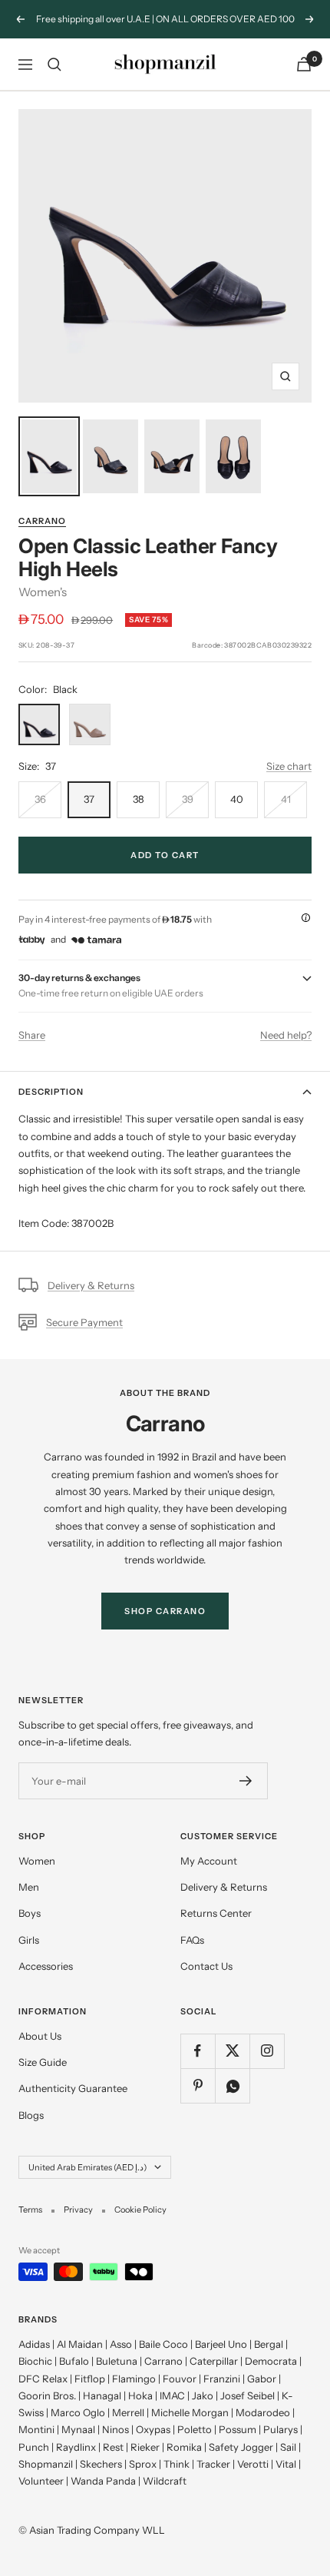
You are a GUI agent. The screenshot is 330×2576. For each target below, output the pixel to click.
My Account (209, 1861)
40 (237, 799)
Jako (203, 2395)
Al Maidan (80, 2344)
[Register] (246, 1781)
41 (286, 799)
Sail (288, 2447)
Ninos (115, 2429)
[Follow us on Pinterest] (198, 2085)
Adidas (34, 2344)
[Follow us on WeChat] (232, 2085)
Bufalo (74, 2361)
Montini (36, 2429)
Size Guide (43, 2062)
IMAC (172, 2395)
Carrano (42, 521)
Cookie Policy (140, 2210)
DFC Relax (43, 2379)
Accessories (46, 1966)
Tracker (213, 2464)
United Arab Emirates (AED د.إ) (87, 2167)
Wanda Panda (103, 2481)
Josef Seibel (247, 2395)
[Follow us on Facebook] (198, 2051)
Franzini (222, 2379)
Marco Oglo (78, 2412)
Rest (113, 2447)
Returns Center (216, 1913)
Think (177, 2464)
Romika (184, 2447)
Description (51, 1092)
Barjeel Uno (221, 2344)
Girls (29, 1940)
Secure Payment (84, 1322)
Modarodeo (263, 2412)
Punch (34, 2447)
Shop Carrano (165, 1611)
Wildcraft (165, 2481)
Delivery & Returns (91, 1285)
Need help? (286, 1035)
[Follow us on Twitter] (232, 2051)
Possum (238, 2429)
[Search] (54, 65)
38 (139, 799)
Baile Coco (163, 2344)
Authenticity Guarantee (73, 2088)
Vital (286, 2464)
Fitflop (90, 2379)
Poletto (195, 2429)
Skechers (101, 2464)
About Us (40, 2036)
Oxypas (153, 2429)
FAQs (192, 1940)
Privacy (78, 2210)
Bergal (269, 2344)
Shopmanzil (46, 2464)
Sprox (143, 2464)
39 (188, 799)
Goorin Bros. (47, 2395)
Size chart (289, 766)
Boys (30, 1913)
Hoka (140, 2395)
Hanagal (102, 2395)
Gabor (262, 2379)
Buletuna (117, 2361)
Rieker (145, 2447)
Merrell (128, 2412)
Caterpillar (214, 2361)
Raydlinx (76, 2447)
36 (40, 799)
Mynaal (78, 2429)
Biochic (35, 2361)
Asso (121, 2344)
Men (29, 1887)
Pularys (280, 2429)
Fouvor (180, 2379)
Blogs (31, 2115)
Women (37, 1861)
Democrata (271, 2361)
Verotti (253, 2464)
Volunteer (41, 2481)
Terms (30, 2210)
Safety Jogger (241, 2447)
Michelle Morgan (190, 2412)
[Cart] (304, 64)
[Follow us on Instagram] (267, 2051)
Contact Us (206, 1966)
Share (32, 1035)
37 (89, 799)
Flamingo (134, 2379)
